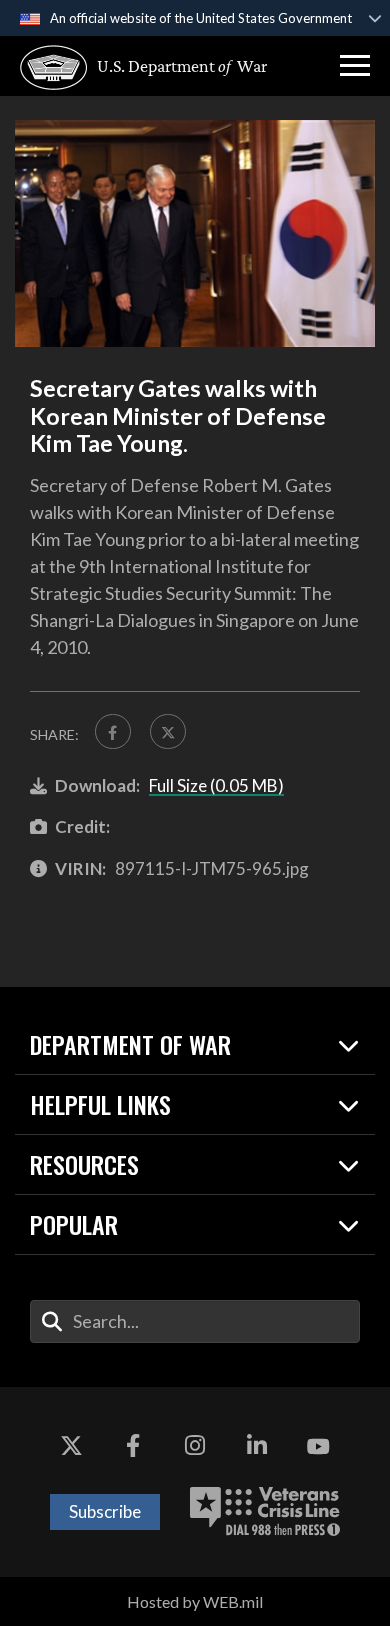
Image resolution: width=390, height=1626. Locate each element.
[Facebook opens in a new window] (133, 1447)
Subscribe (105, 1511)
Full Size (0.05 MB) (216, 785)
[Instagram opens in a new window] (195, 1447)
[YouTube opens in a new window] (318, 1447)
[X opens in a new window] (72, 1447)
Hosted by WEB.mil (195, 1601)
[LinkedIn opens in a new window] (257, 1447)
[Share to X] (168, 732)
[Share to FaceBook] (113, 732)
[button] (355, 66)
